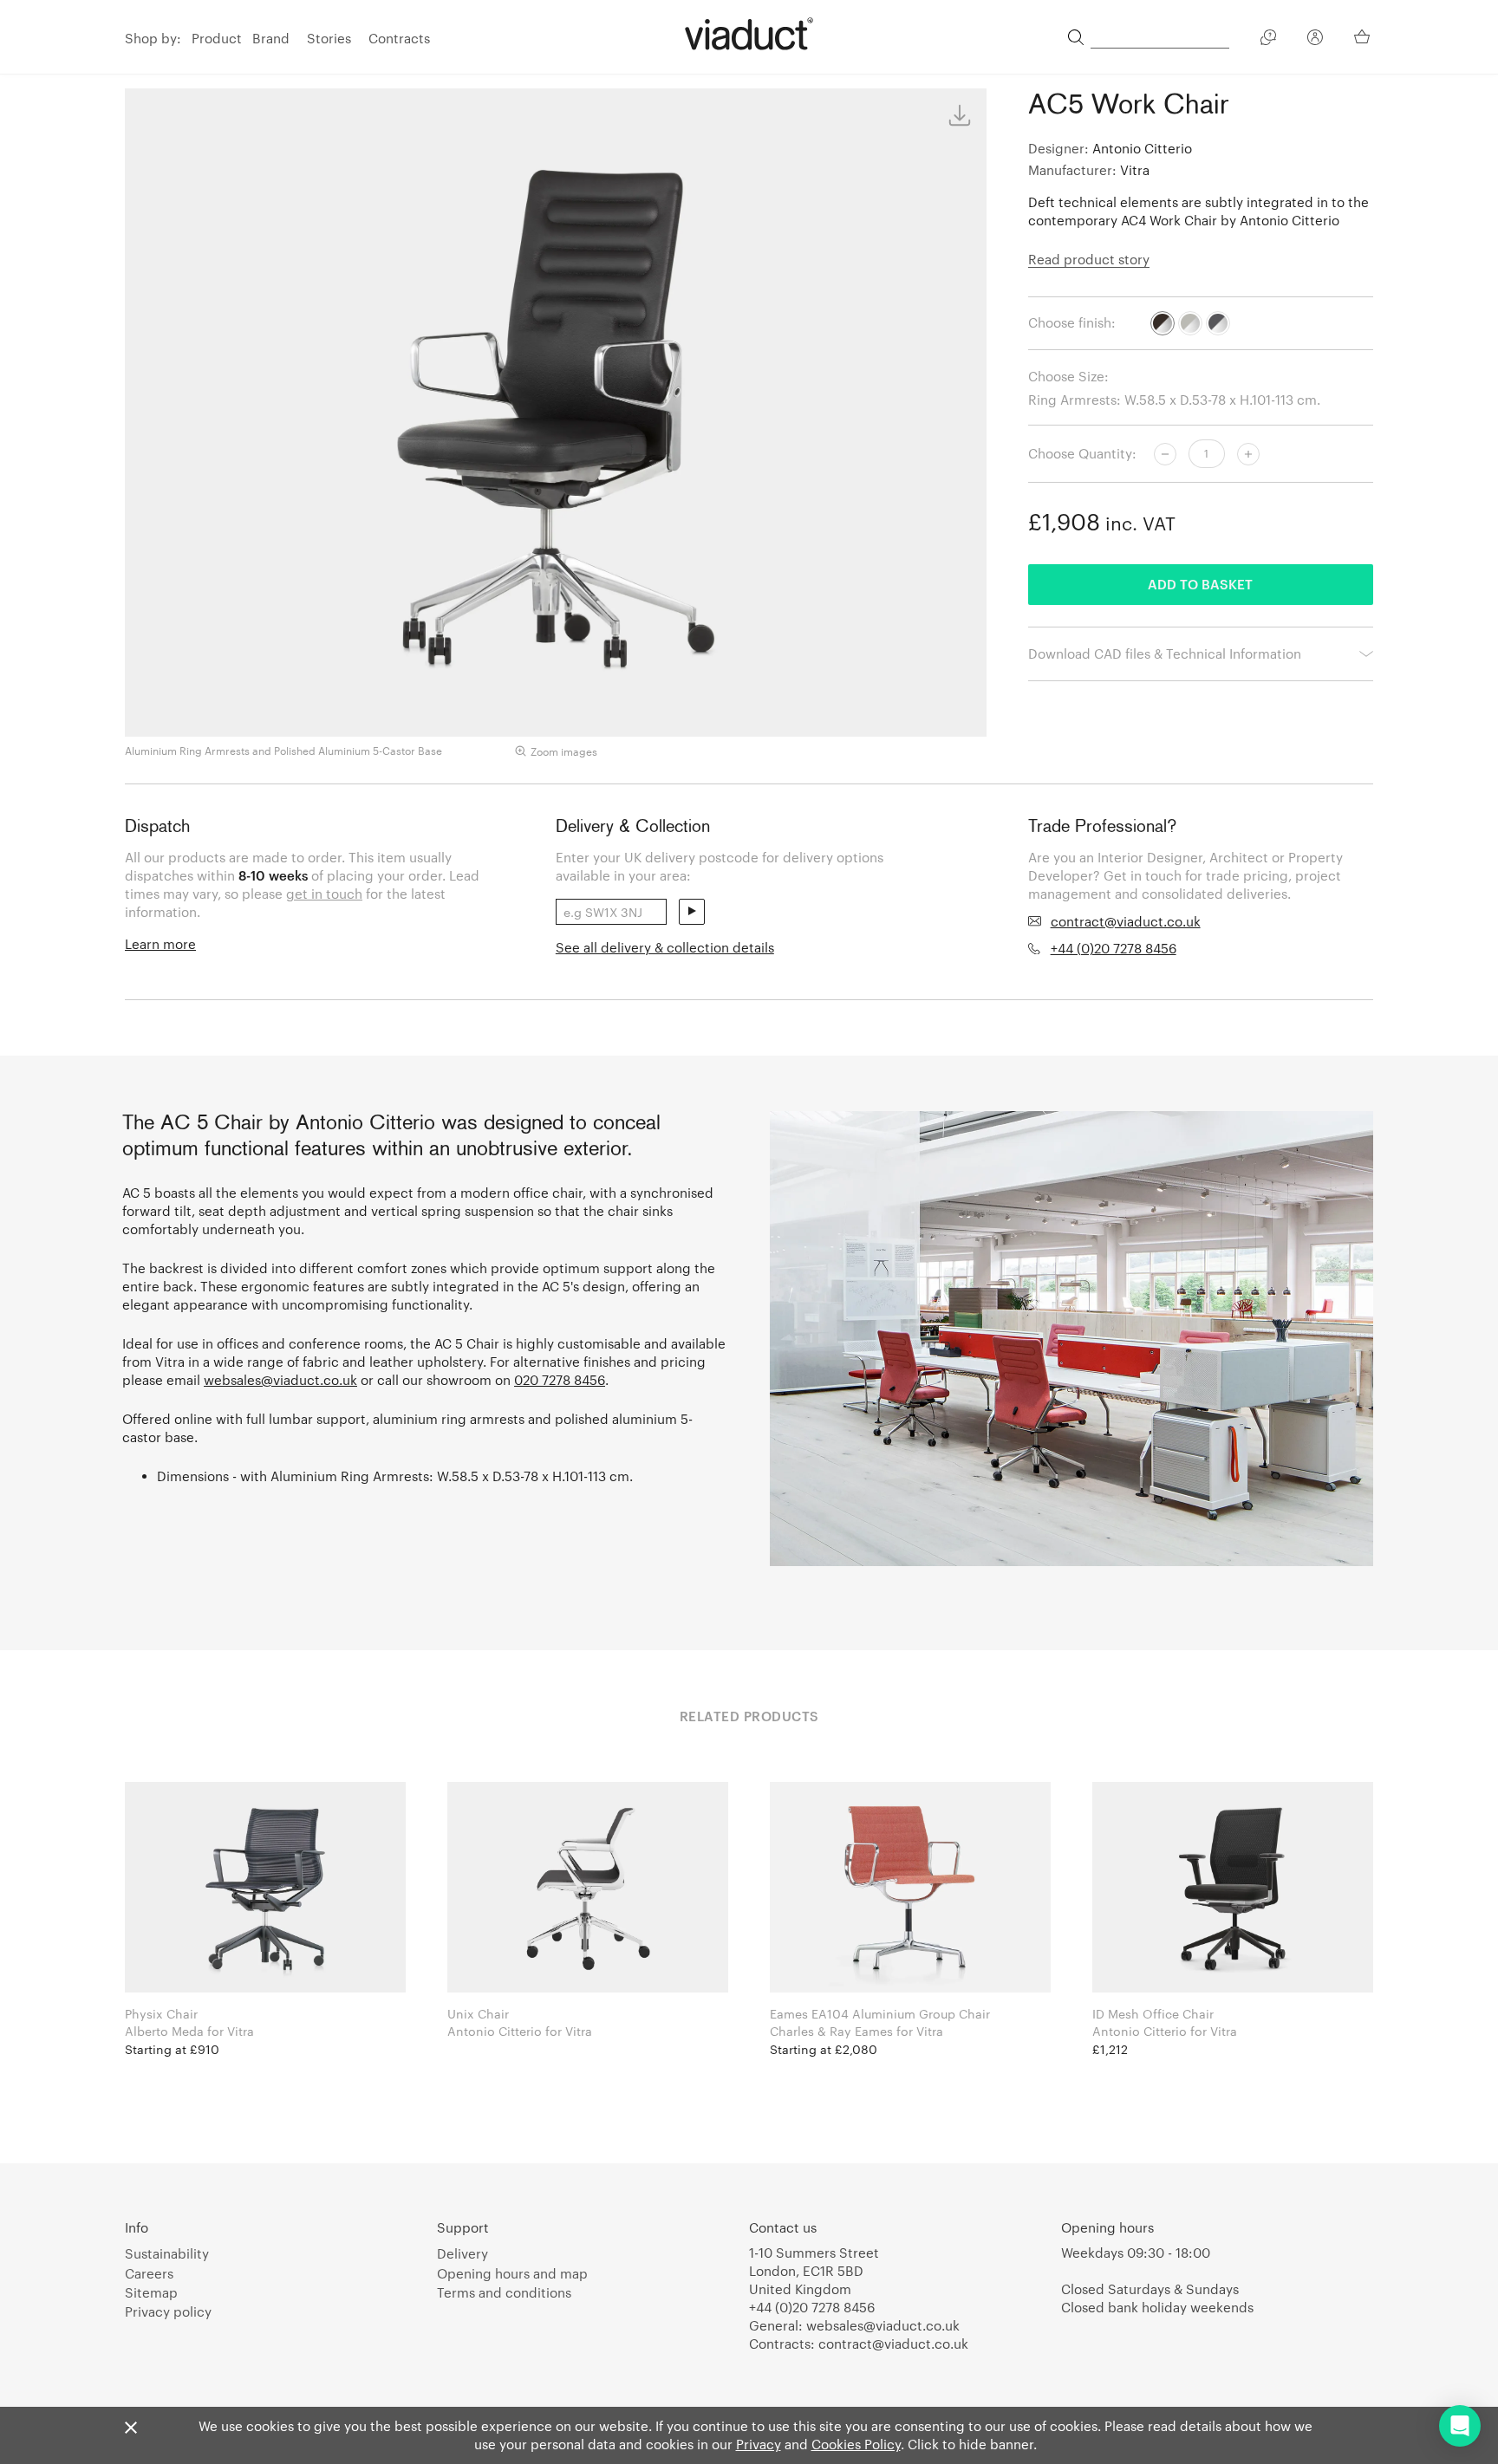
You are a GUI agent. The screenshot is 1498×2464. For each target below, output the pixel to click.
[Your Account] (1315, 40)
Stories (329, 38)
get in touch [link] (324, 894)
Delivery (462, 2253)
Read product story (1089, 259)
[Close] (131, 2428)
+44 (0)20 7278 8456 (1114, 948)
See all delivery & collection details (665, 947)
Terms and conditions (504, 2292)
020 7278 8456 (560, 1380)
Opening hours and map (512, 2273)
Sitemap (151, 2292)
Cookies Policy (856, 2444)
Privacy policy (168, 2311)
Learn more (160, 944)
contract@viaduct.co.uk (1126, 921)
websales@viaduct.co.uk (280, 1380)
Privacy (759, 2444)
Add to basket (1200, 584)
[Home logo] (749, 34)
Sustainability (167, 2253)
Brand (271, 38)
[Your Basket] (1364, 36)
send (692, 912)
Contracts (399, 38)
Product (217, 38)
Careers (149, 2273)
